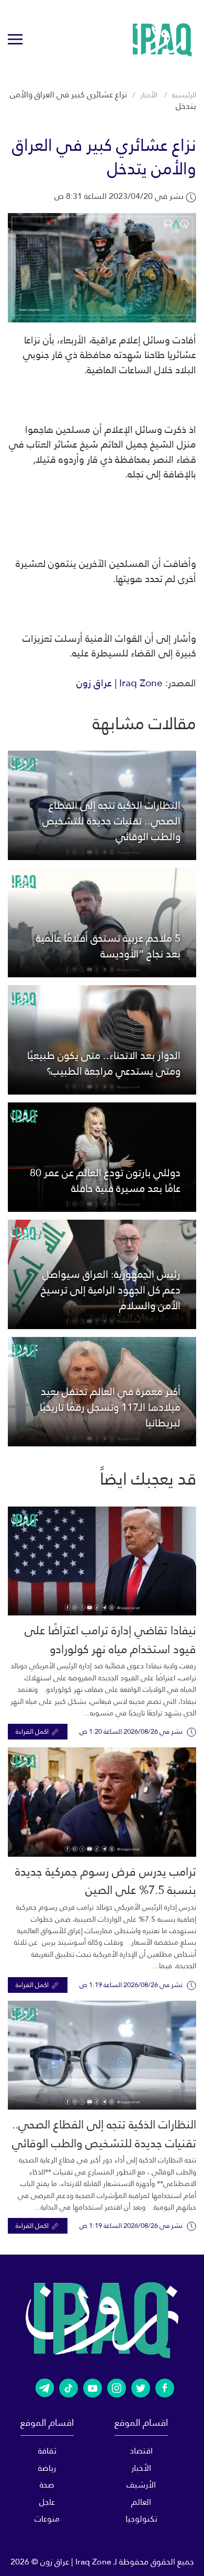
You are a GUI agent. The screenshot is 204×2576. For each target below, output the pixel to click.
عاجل (47, 2502)
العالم (141, 2502)
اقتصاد (141, 2451)
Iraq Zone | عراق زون (120, 683)
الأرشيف (141, 2485)
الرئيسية (184, 95)
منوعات (47, 2519)
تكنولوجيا (141, 2519)
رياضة (47, 2468)
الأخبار (149, 95)
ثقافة (47, 2451)
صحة (47, 2485)
